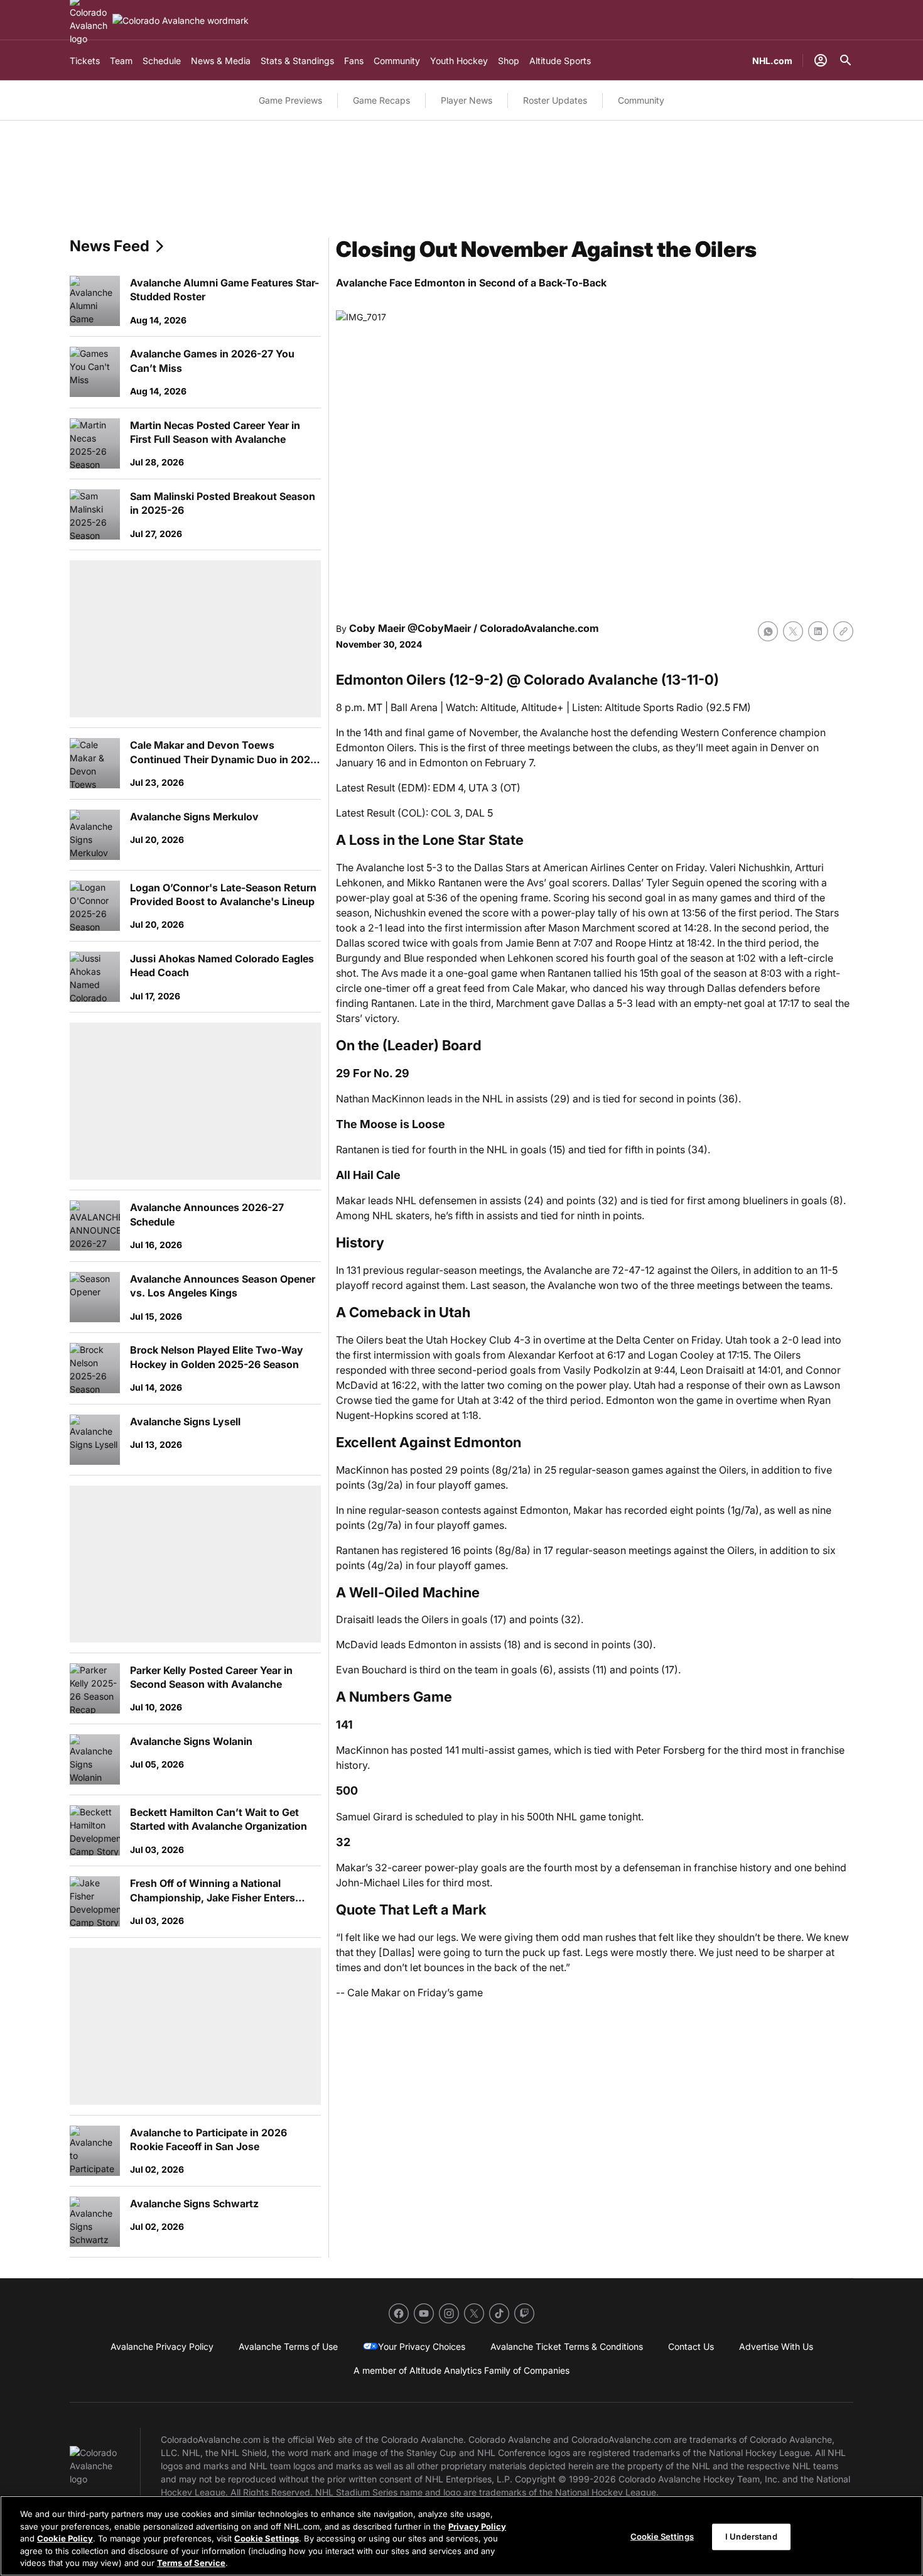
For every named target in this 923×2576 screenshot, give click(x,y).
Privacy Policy (477, 2526)
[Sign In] (821, 60)
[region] (462, 2536)
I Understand (751, 2536)
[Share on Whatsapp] (768, 631)
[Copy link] (843, 631)
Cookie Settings (267, 2538)
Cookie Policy (65, 2538)
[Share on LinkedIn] (818, 631)
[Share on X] (793, 631)
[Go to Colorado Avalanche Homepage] (181, 20)
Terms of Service (191, 2563)
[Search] (846, 60)
